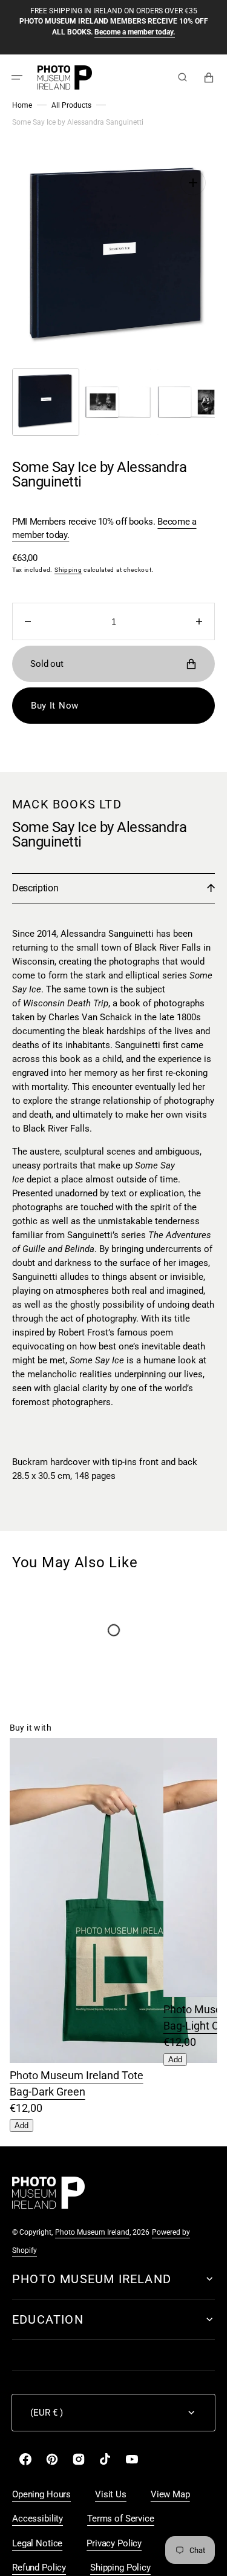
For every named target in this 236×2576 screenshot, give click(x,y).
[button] (17, 77)
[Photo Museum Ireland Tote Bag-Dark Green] (119, 2047)
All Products (71, 105)
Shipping (68, 558)
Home (22, 105)
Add (21, 2113)
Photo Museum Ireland (92, 2220)
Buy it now (55, 693)
